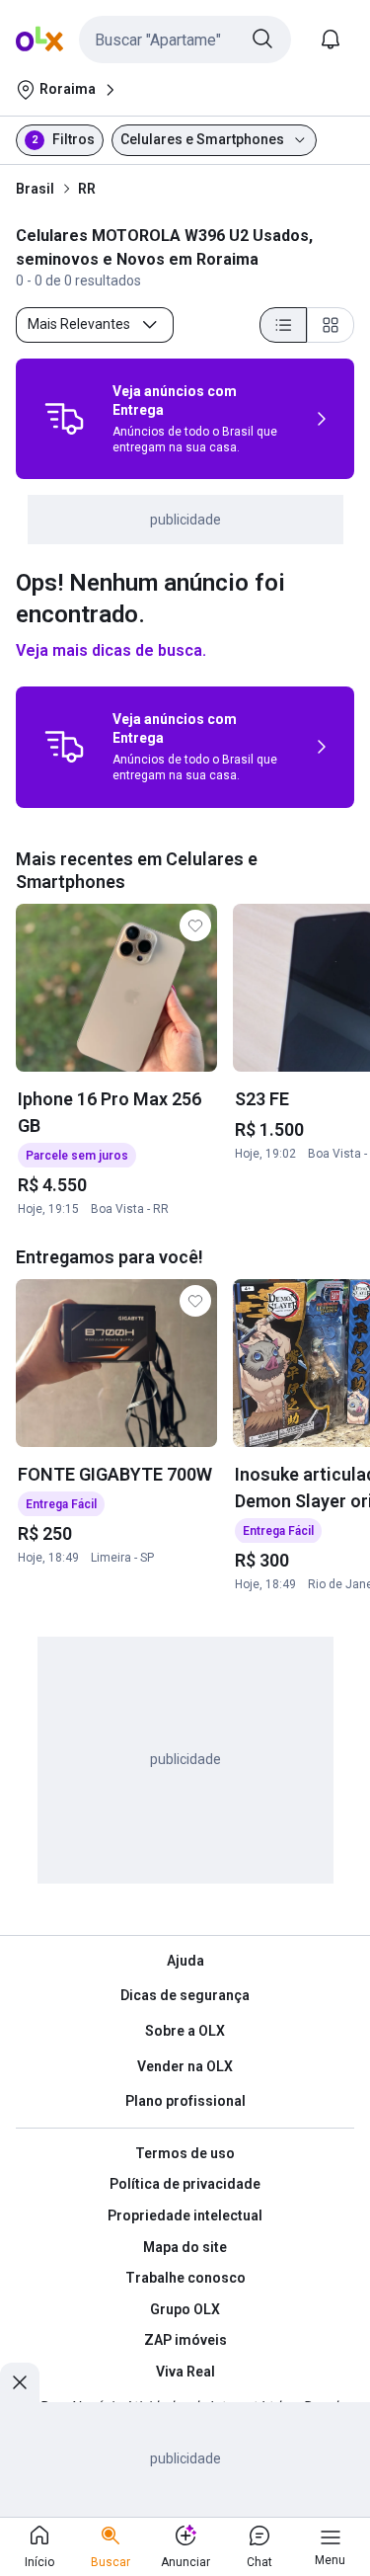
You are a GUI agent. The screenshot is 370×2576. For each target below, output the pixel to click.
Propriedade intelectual (185, 2215)
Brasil (35, 189)
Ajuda (185, 1961)
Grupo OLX (185, 2309)
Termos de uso (185, 2153)
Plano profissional (185, 2101)
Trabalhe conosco (185, 2278)
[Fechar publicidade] (20, 2382)
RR (87, 189)
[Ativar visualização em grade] (331, 325)
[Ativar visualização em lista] (283, 325)
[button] (185, 40)
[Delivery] (64, 419)
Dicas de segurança (185, 1995)
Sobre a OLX (185, 2031)
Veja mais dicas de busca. (111, 650)
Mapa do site (185, 2247)
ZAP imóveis (185, 2340)
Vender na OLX (185, 2066)
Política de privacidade (185, 2184)
